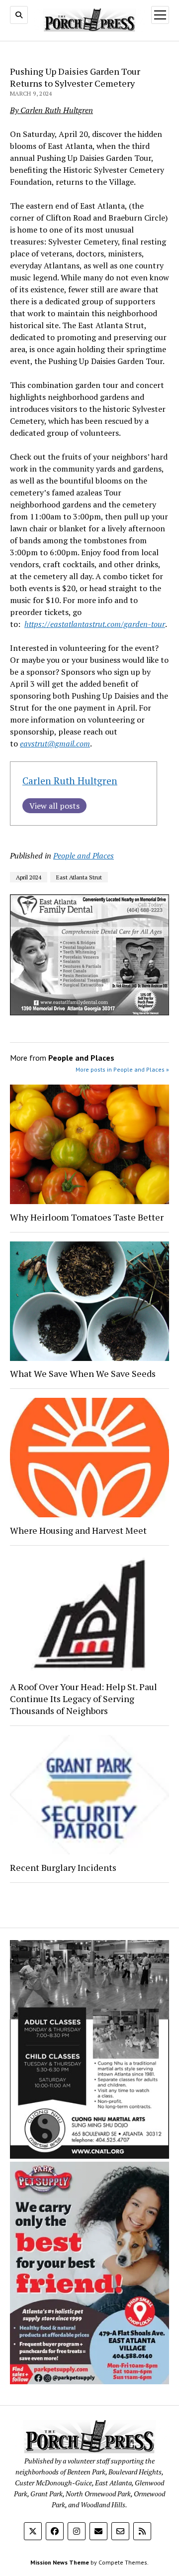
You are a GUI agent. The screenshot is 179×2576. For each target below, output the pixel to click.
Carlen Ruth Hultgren (70, 781)
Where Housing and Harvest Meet (78, 1530)
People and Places (84, 856)
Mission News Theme (60, 2562)
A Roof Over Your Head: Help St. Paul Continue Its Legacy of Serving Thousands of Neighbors (84, 1699)
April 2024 (29, 877)
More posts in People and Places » (122, 1069)
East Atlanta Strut (79, 877)
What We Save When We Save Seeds (83, 1373)
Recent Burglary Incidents (63, 1867)
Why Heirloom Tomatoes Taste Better (87, 1217)
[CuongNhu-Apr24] (89, 2156)
